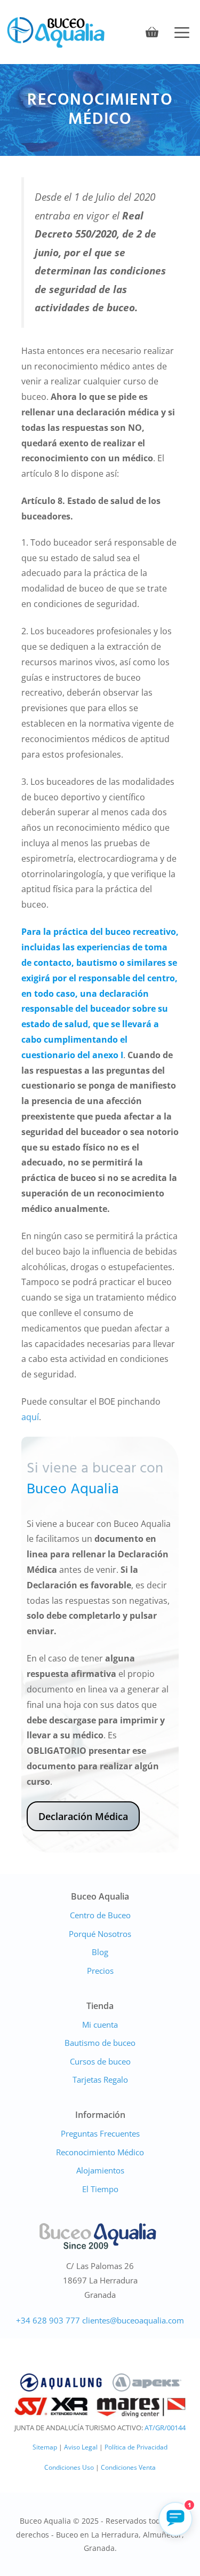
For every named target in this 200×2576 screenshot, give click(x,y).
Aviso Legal (81, 2447)
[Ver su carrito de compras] (152, 32)
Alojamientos (100, 2170)
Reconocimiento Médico (100, 2152)
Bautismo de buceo (100, 2043)
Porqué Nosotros (100, 1934)
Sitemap (45, 2447)
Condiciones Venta (128, 2467)
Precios (100, 1971)
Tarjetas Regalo (100, 2079)
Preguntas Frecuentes (100, 2133)
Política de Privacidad (136, 2447)
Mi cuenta (100, 2024)
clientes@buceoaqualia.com (133, 2320)
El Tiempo (100, 2189)
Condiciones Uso (69, 2467)
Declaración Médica (83, 1816)
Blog (100, 1952)
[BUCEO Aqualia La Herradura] (56, 32)
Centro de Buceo (100, 1915)
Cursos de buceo (100, 2061)
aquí (30, 1417)
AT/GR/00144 (165, 2428)
